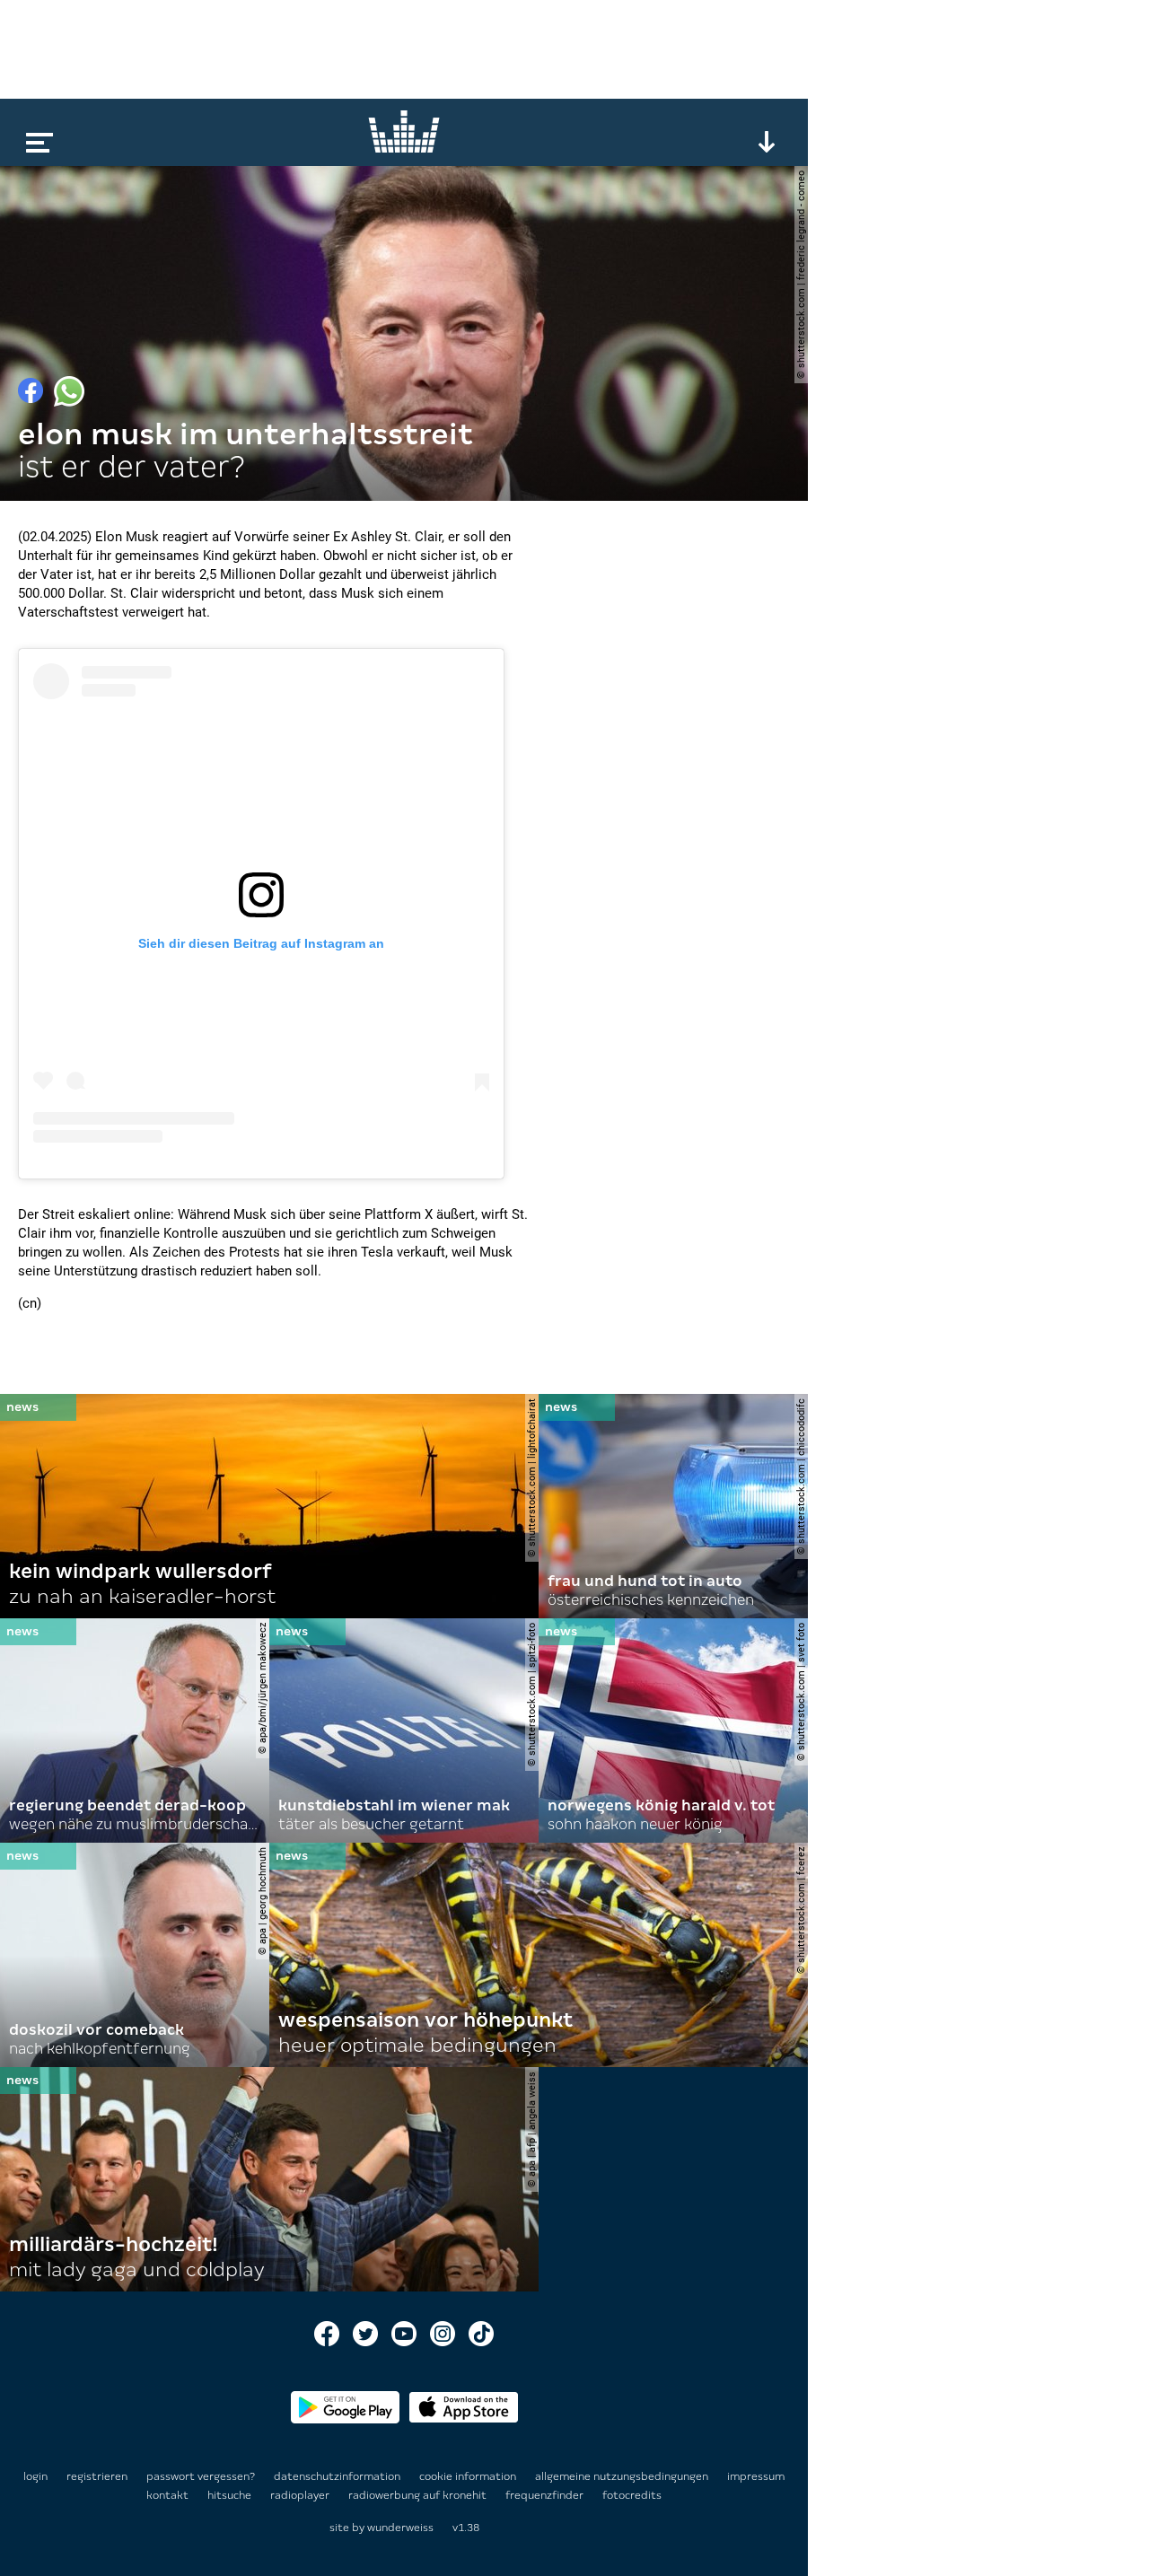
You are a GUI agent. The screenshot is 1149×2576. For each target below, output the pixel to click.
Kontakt (169, 2495)
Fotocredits (632, 2495)
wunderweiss (400, 2528)
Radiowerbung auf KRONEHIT (419, 2495)
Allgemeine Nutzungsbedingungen (623, 2476)
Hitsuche (231, 2495)
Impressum (756, 2476)
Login (35, 2476)
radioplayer (301, 2495)
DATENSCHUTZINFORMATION (338, 2476)
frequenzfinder (546, 2495)
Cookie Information (469, 2476)
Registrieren (97, 2476)
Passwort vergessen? (201, 2476)
